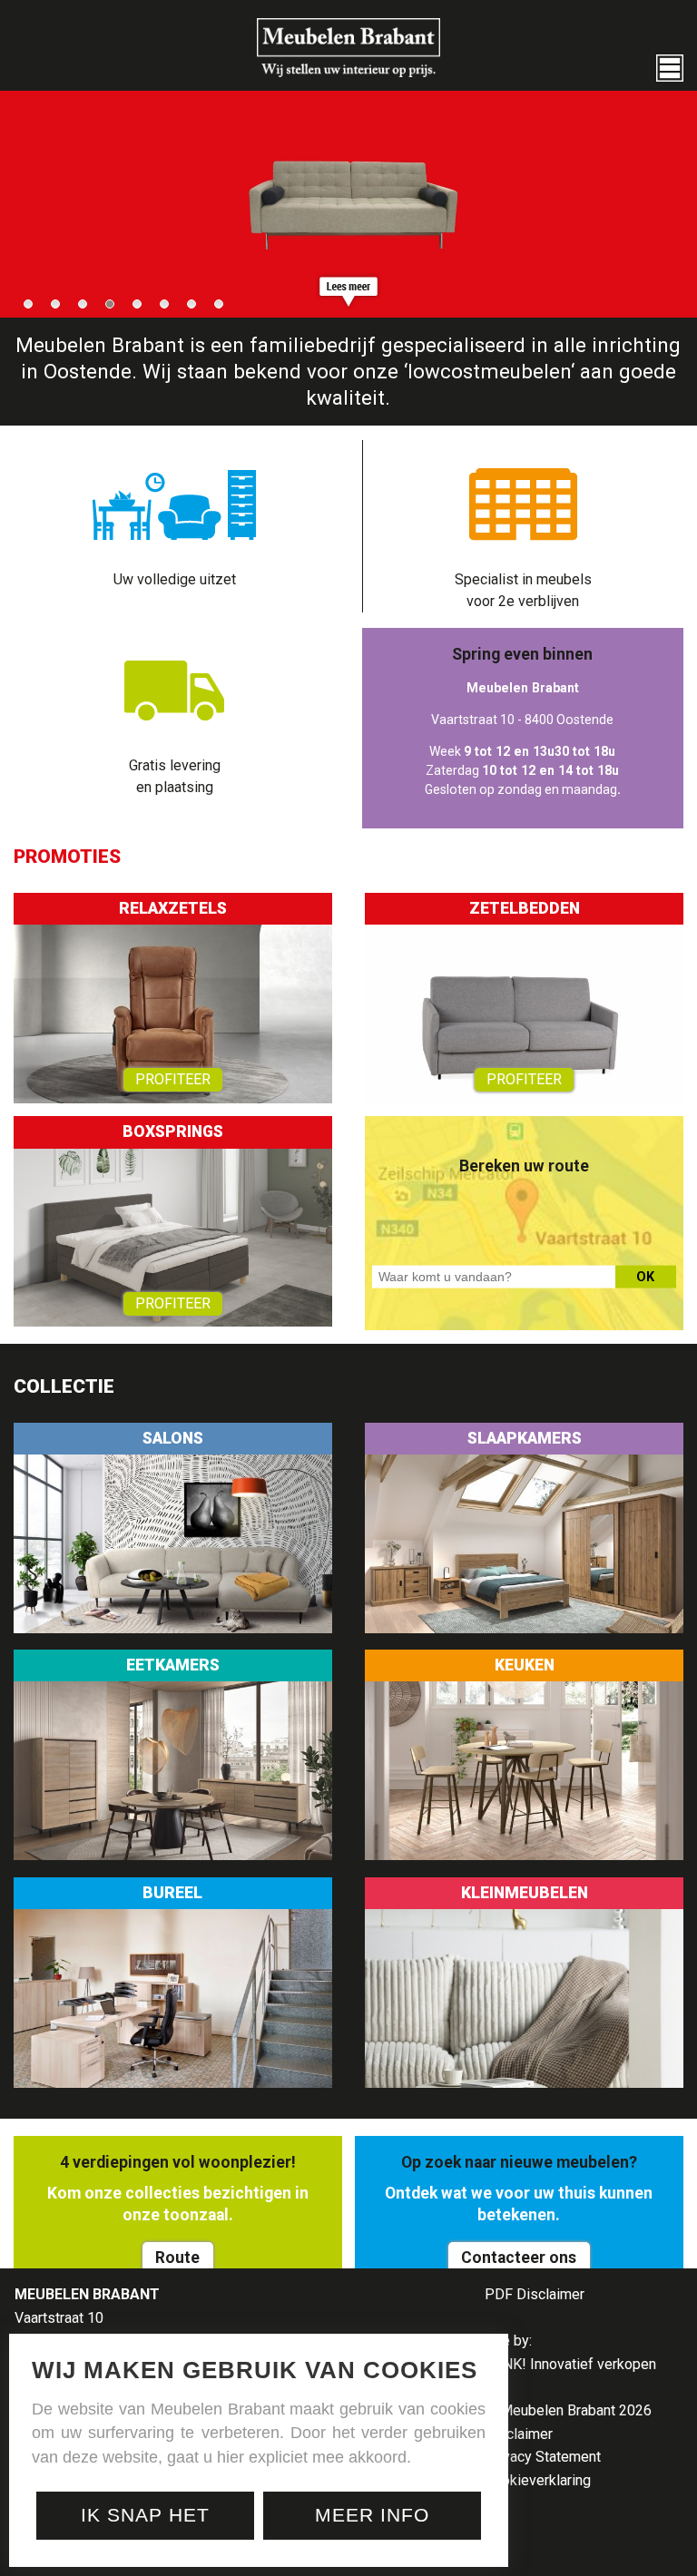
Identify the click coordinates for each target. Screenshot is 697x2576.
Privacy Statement (543, 2457)
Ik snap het (145, 2515)
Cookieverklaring (538, 2480)
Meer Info (372, 2515)
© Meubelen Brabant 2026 (568, 2410)
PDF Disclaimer (535, 2294)
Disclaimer (519, 2434)
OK (645, 1277)
